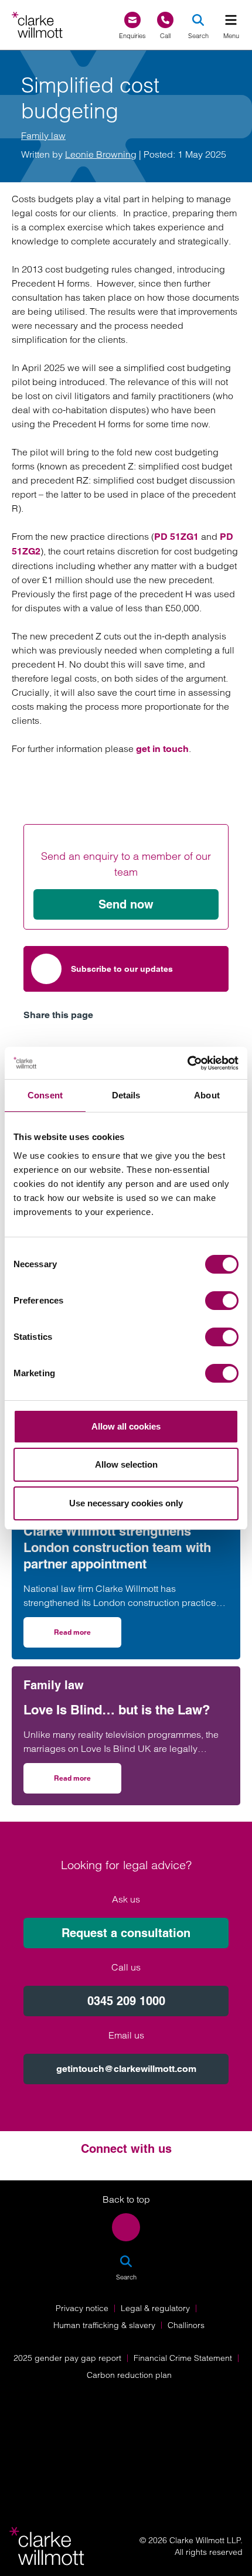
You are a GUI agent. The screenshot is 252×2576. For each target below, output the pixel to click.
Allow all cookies (126, 1426)
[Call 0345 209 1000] (165, 20)
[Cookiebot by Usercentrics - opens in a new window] (187, 1063)
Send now (126, 904)
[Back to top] (126, 2227)
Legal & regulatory (155, 2308)
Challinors (186, 2325)
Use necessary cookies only (126, 1503)
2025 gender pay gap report (67, 2358)
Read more (88, 1636)
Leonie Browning (101, 154)
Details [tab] (126, 1095)
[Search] (198, 20)
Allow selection (126, 1464)
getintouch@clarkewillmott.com (126, 2069)
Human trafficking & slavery (104, 2325)
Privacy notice (82, 2308)
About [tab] (207, 1095)
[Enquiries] (132, 20)
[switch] (222, 1301)
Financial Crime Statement (183, 2358)
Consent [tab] (45, 1095)
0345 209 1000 (126, 2001)
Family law (43, 135)
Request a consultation (126, 1933)
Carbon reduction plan (129, 2375)
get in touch (162, 749)
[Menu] (231, 20)
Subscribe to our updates (122, 969)
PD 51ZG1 (176, 537)
